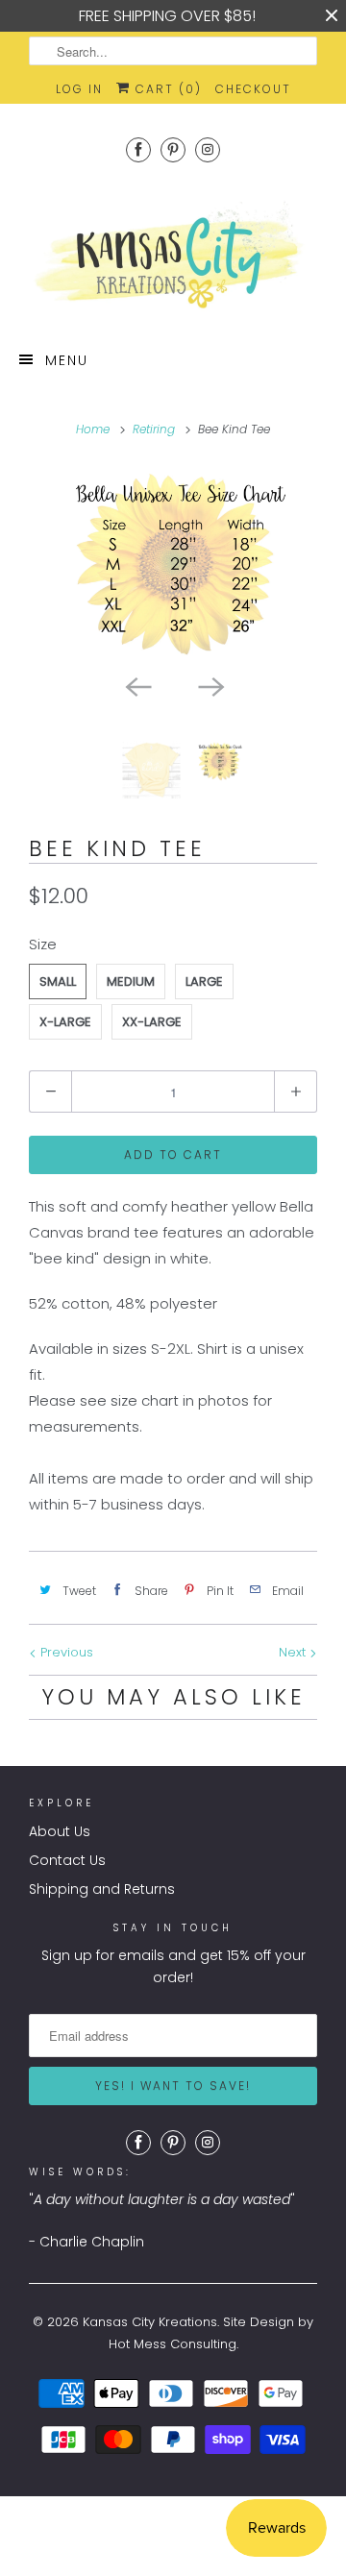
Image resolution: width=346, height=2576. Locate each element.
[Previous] (136, 685)
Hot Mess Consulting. (173, 2344)
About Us (60, 1831)
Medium (131, 981)
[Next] (210, 685)
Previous (65, 1652)
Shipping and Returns (102, 1889)
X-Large (65, 1022)
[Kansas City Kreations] (173, 256)
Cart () (166, 89)
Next (294, 1652)
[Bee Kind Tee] (173, 564)
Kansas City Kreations (150, 2322)
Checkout (253, 89)
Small (58, 981)
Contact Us (67, 1860)
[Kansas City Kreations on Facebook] (138, 149)
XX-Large (152, 1022)
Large (204, 981)
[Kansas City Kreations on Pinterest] (173, 149)
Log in (79, 89)
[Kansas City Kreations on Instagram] (208, 149)
